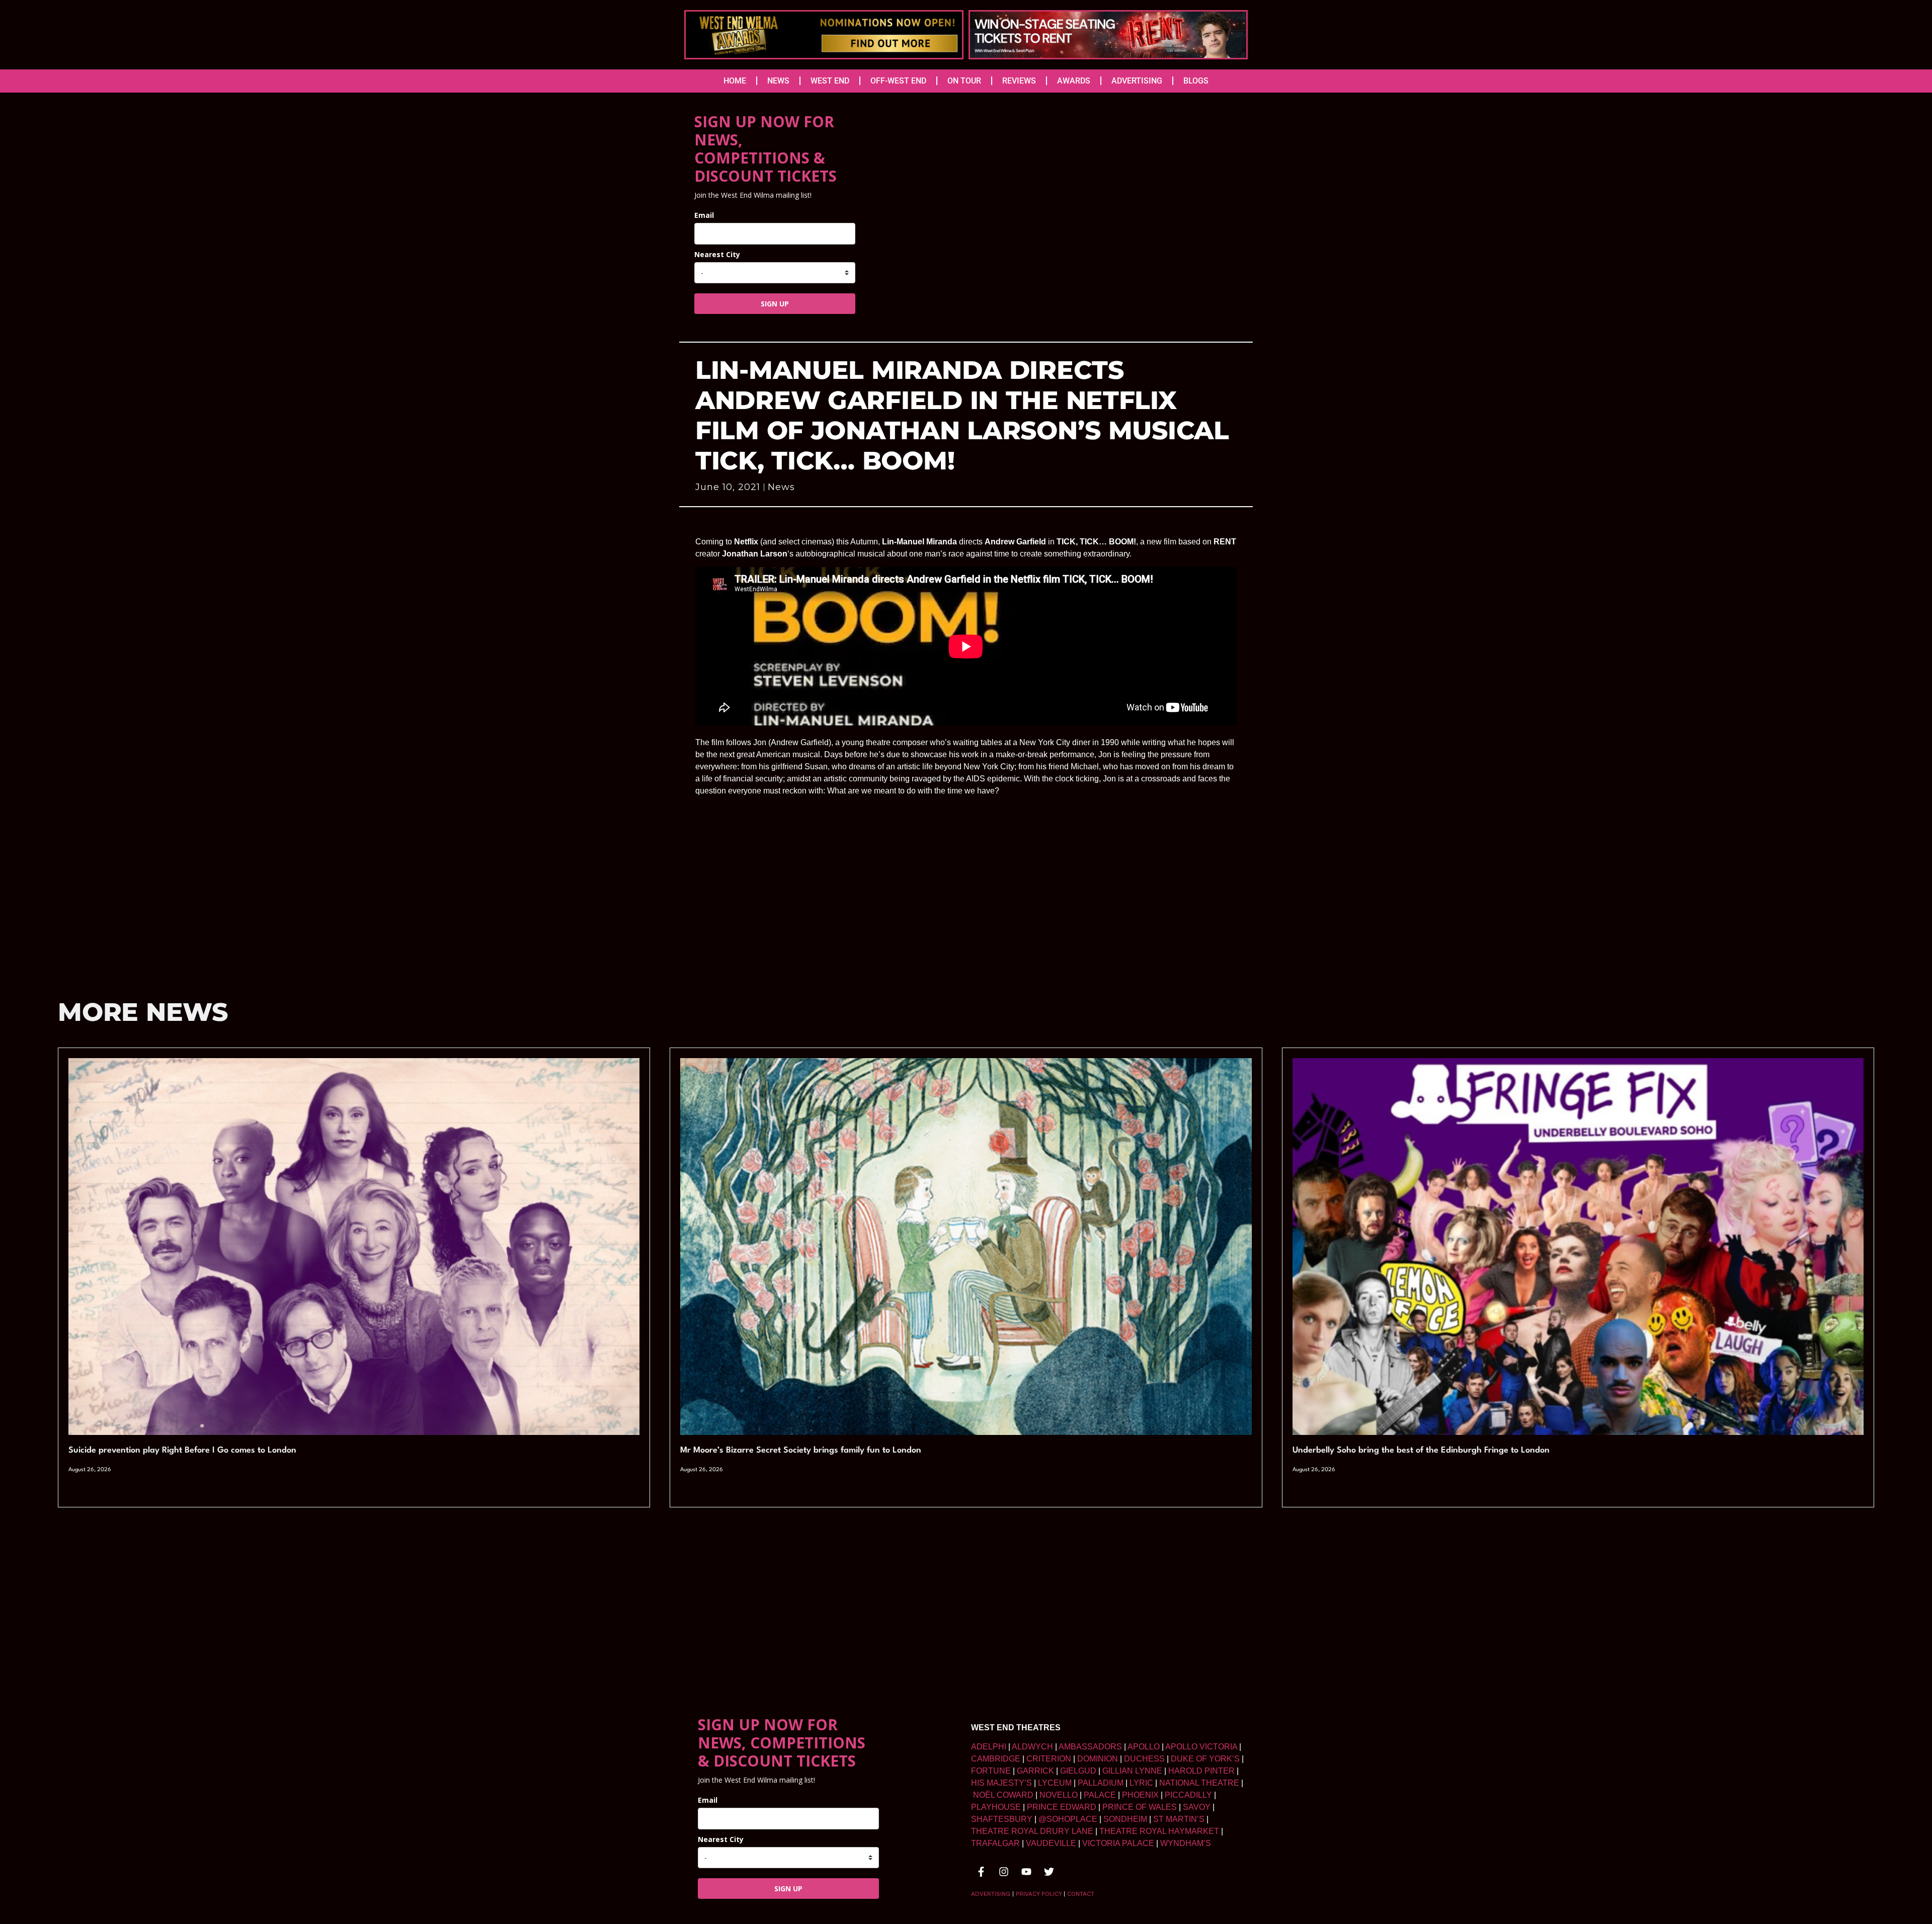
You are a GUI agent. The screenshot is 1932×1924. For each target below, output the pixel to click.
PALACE (1100, 1795)
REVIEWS (1019, 81)
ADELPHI (989, 1747)
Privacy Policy (1039, 1894)
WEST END (830, 81)
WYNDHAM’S (1186, 1843)
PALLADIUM (1101, 1783)
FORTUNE (991, 1771)
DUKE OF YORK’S (1205, 1759)
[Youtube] (1026, 1872)
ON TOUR (964, 81)
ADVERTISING (1137, 81)
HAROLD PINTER (1201, 1771)
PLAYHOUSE (996, 1807)
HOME (735, 81)
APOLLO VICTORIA (1201, 1747)
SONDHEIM (1125, 1819)
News (781, 487)
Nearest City (717, 254)
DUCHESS (1144, 1759)
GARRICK (1035, 1771)
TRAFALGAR (995, 1843)
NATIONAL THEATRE (1199, 1783)
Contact (1081, 1894)
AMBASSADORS (1090, 1747)
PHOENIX (1140, 1795)
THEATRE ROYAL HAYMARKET (1159, 1831)
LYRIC (1141, 1783)
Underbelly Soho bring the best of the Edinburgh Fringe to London (1421, 1450)
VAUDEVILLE (1051, 1843)
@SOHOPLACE (1068, 1819)
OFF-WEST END (898, 81)
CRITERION (1049, 1759)
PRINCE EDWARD (1062, 1807)
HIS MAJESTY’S (1001, 1783)
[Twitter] (1049, 1872)
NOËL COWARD (1003, 1795)
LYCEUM (1055, 1783)
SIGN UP (775, 304)
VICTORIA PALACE (1118, 1843)
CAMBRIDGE (996, 1759)
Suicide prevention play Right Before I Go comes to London (182, 1450)
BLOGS (1196, 81)
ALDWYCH (1032, 1747)
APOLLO (1144, 1747)
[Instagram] (1004, 1872)
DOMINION (1098, 1759)
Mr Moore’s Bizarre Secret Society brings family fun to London (801, 1450)
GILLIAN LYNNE (1132, 1771)
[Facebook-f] (981, 1872)
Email (704, 215)
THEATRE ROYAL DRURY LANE (1032, 1831)
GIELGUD (1078, 1771)
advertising (991, 1894)
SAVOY (1197, 1807)
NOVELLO (1059, 1795)
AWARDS (1074, 81)
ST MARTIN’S (1179, 1819)
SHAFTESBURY (1002, 1819)
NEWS (778, 81)
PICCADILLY (1188, 1795)
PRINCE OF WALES (1140, 1807)
